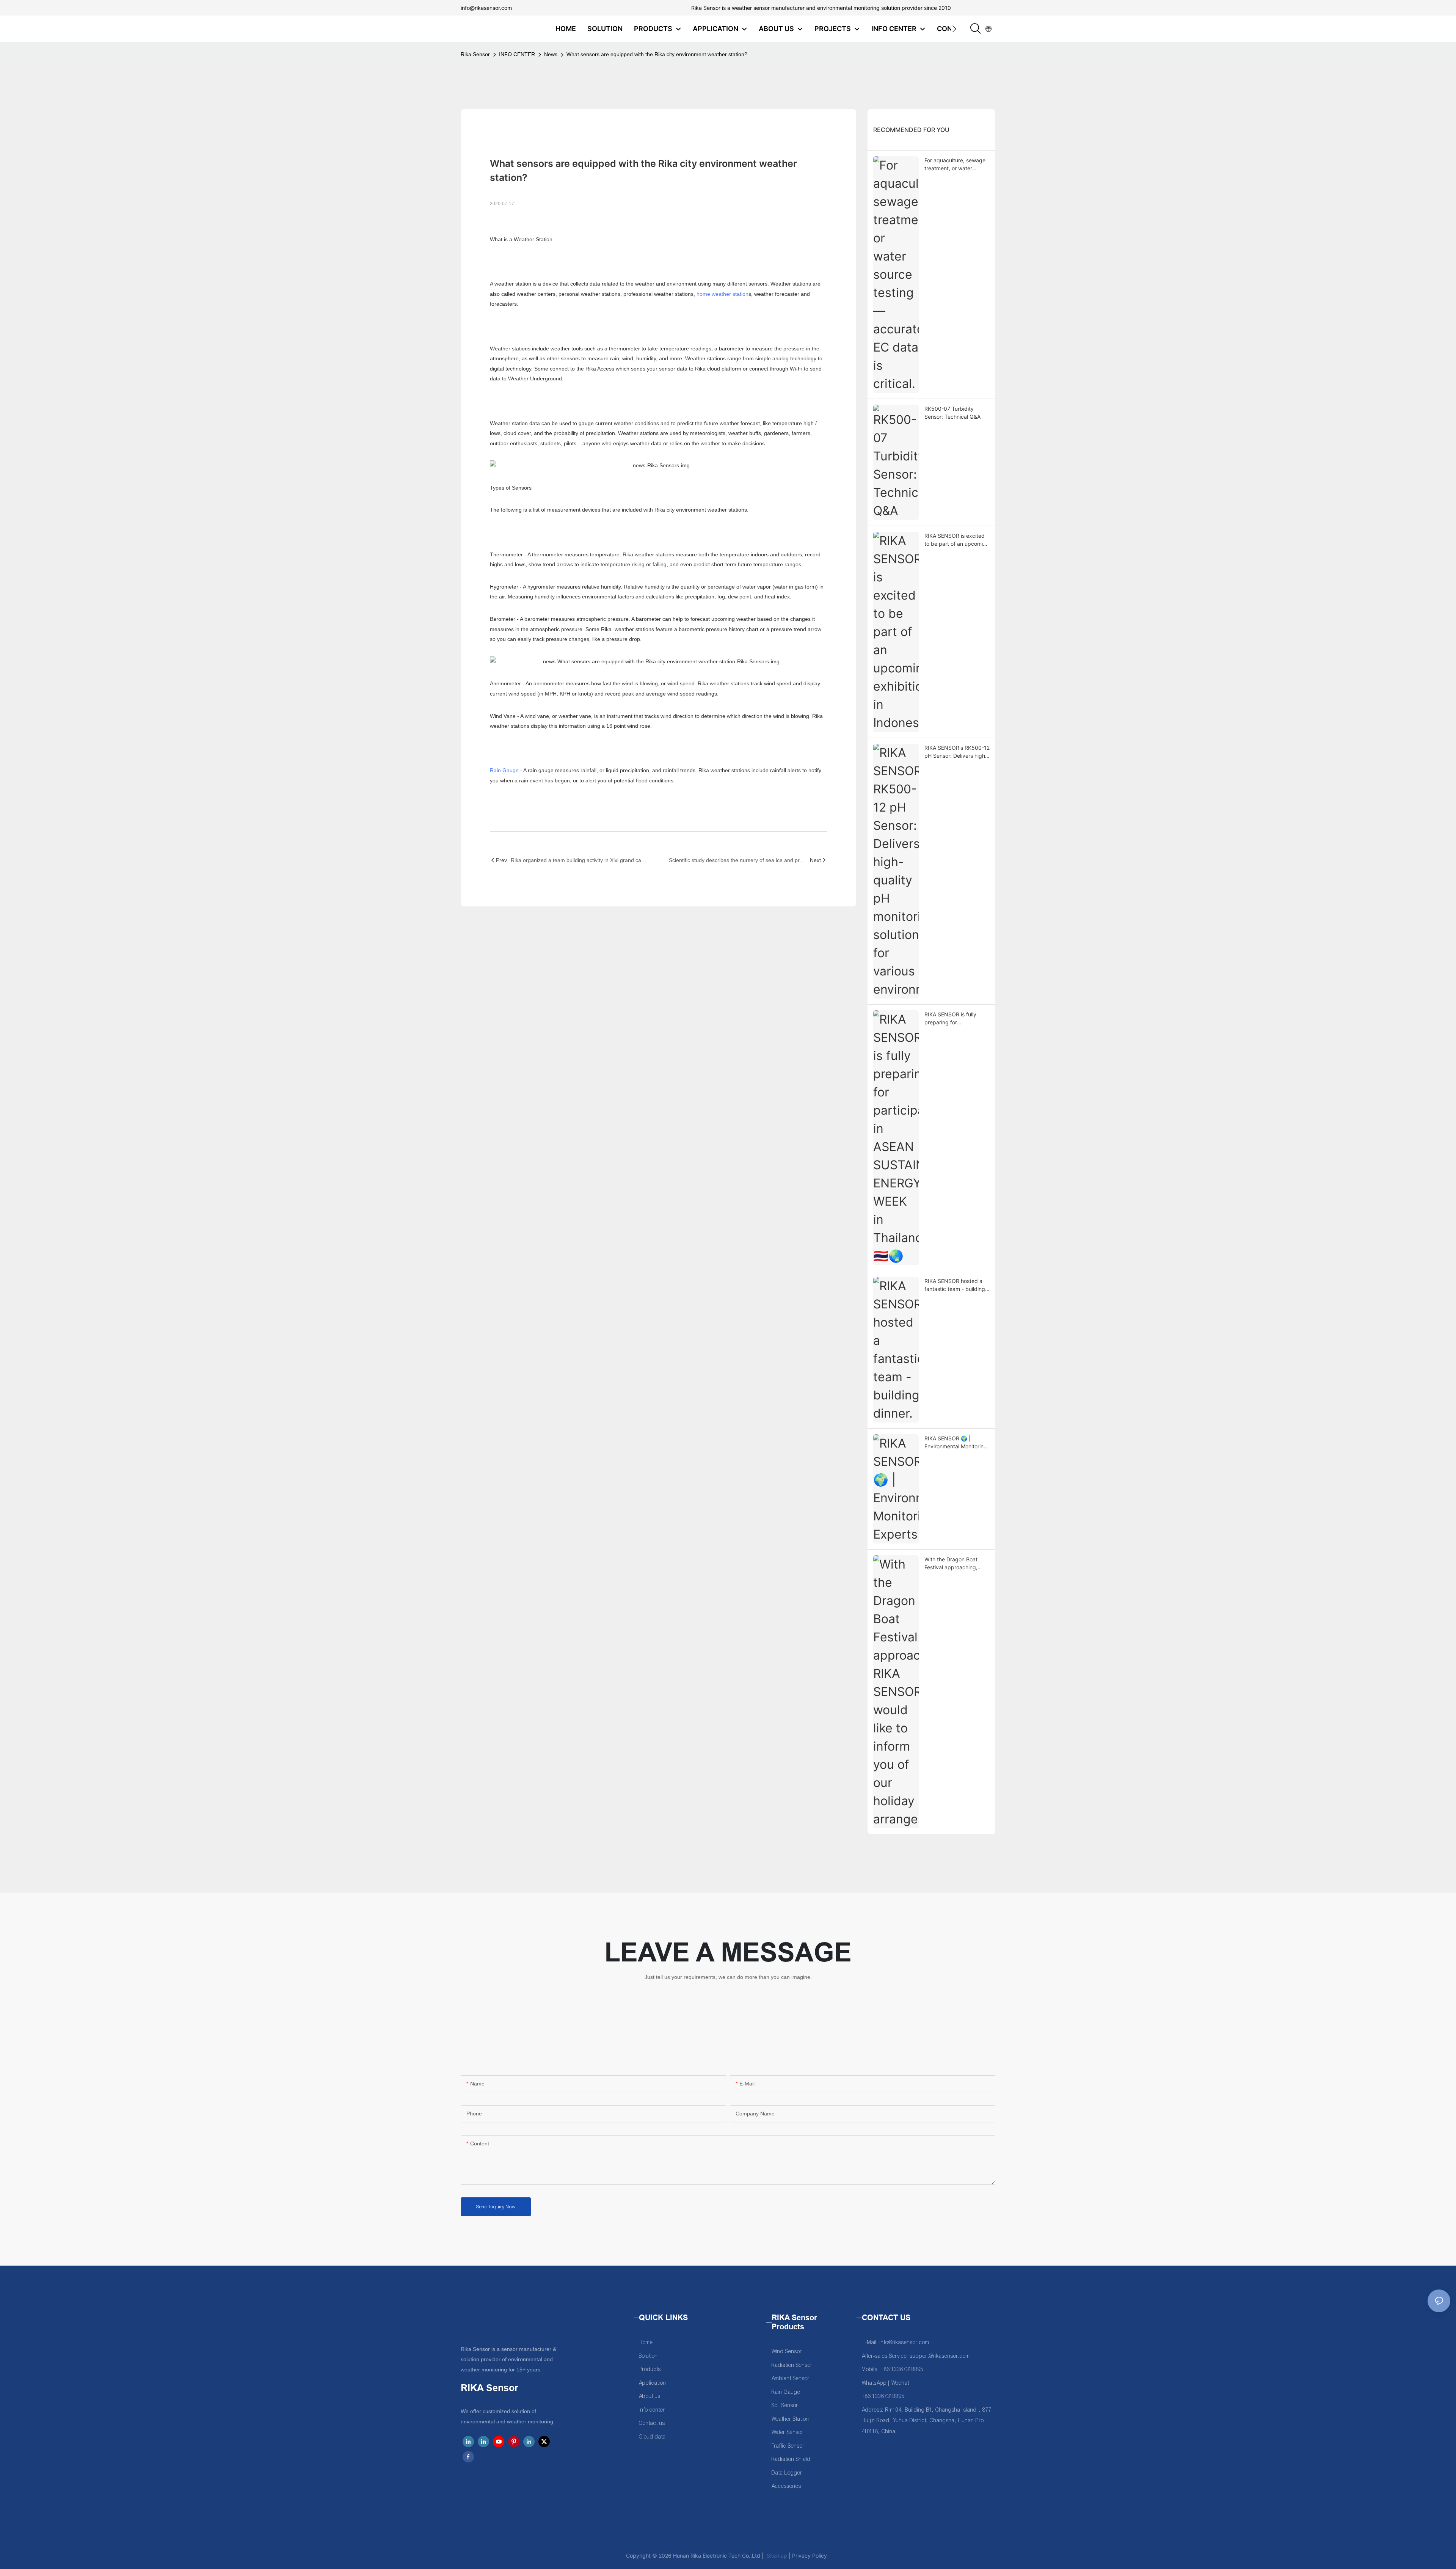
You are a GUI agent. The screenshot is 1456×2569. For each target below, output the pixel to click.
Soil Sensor (785, 2405)
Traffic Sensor (788, 2446)
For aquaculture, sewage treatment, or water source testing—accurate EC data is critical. (956, 165)
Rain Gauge (504, 770)
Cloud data (652, 2437)
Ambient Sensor (791, 2378)
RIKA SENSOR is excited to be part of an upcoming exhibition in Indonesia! (957, 540)
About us (650, 2396)
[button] (954, 29)
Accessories (786, 2486)
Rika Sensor (475, 54)
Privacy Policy (810, 2556)
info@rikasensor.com (486, 8)
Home (646, 2342)
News (551, 54)
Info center (652, 2410)
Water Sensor (788, 2432)
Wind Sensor (787, 2352)
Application (653, 2383)
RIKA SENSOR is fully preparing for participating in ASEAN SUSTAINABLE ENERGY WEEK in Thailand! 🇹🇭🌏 (954, 1019)
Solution (648, 2356)
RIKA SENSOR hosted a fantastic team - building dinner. (955, 1285)
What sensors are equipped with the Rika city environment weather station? (657, 54)
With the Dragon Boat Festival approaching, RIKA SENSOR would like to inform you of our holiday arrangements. (955, 1564)
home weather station (723, 294)
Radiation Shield (791, 2459)
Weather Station (790, 2419)
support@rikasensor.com (940, 2356)
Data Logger (787, 2473)
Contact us (652, 2423)
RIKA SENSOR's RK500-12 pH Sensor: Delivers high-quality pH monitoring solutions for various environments (957, 752)
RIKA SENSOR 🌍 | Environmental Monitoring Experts (956, 1443)
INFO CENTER (517, 54)
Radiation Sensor (792, 2365)
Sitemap (776, 2556)
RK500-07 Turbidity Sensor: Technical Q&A (952, 413)
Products (650, 2369)
